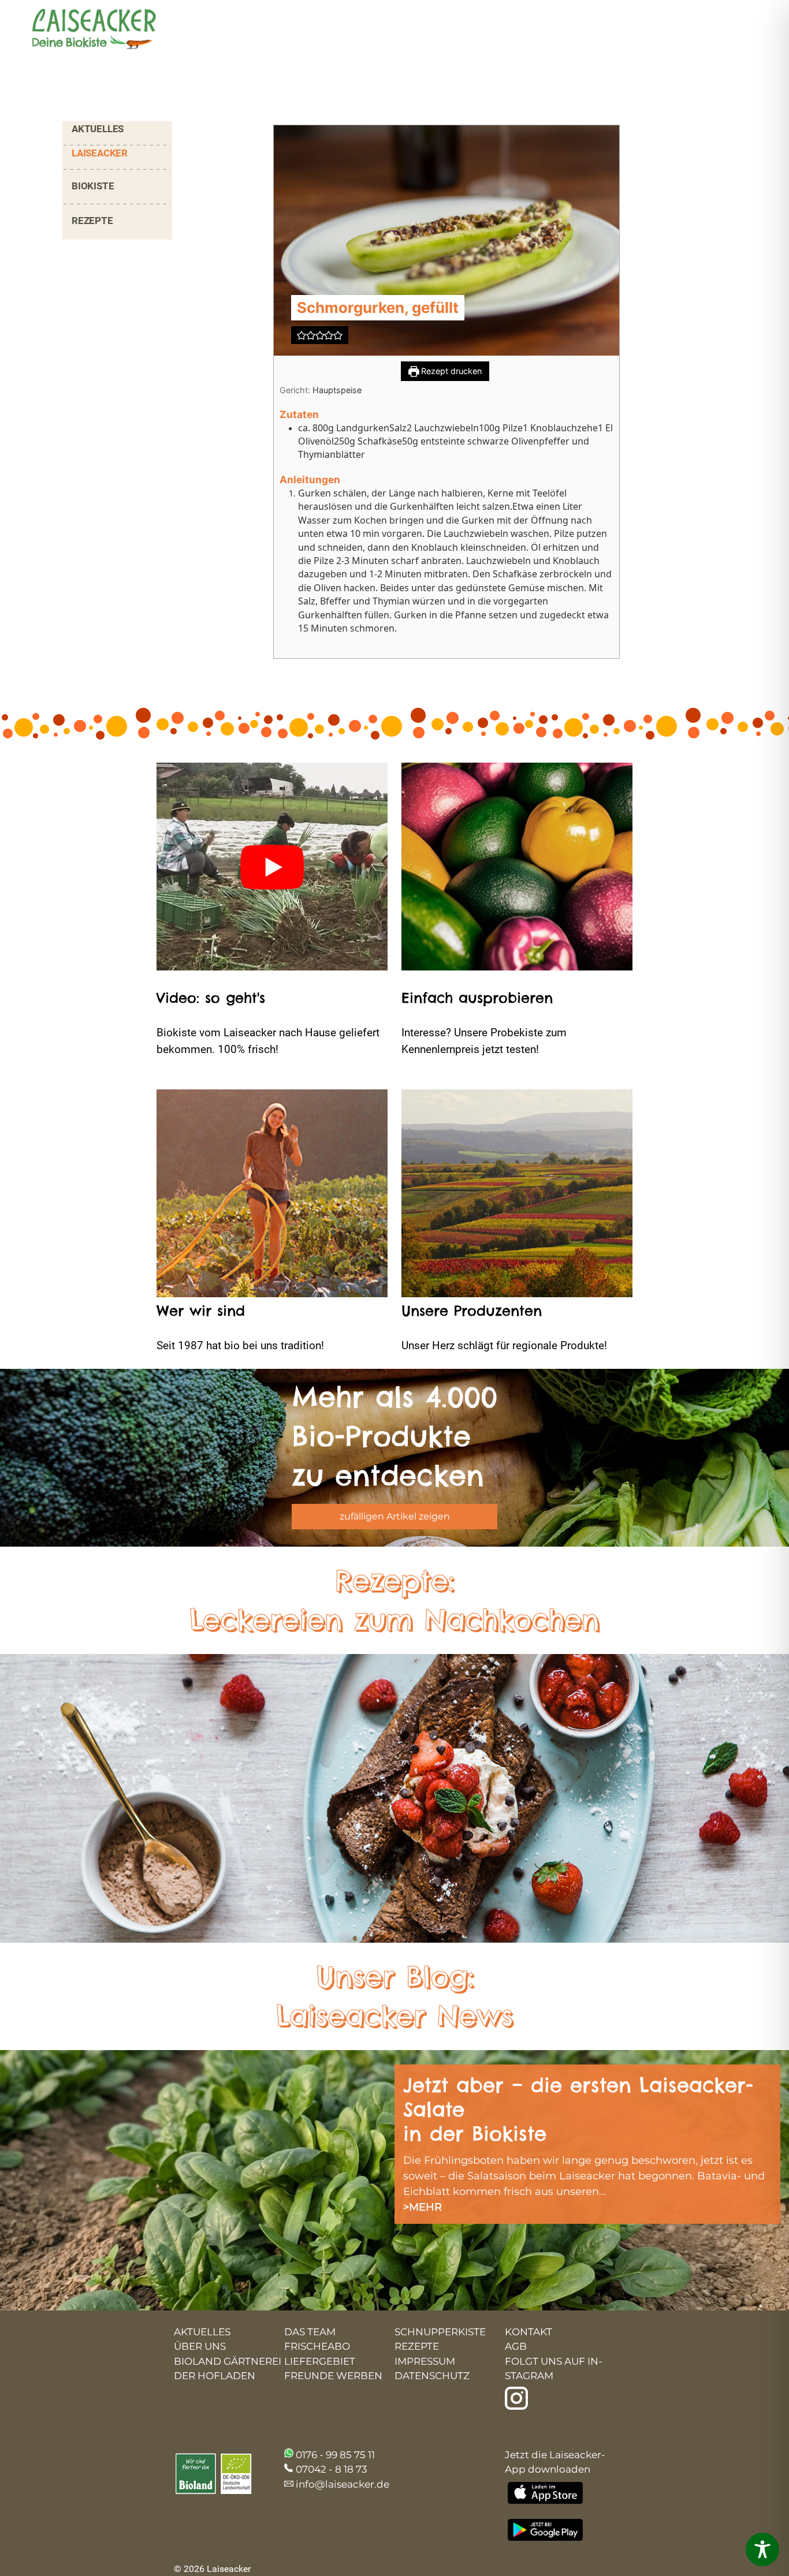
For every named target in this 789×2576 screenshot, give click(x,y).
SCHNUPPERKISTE (440, 2332)
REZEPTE (92, 221)
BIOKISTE (93, 186)
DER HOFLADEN (215, 2376)
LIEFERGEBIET (320, 2361)
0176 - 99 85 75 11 (335, 2455)
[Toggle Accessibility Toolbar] (762, 2549)
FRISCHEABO (317, 2346)
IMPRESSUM (425, 2361)
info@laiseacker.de (343, 2484)
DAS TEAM (310, 2332)
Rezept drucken (450, 371)
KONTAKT (529, 2332)
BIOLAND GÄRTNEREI (228, 2361)
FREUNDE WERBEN (333, 2376)
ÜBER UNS (200, 2346)
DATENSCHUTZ (432, 2376)
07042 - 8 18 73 (332, 2469)
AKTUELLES (98, 129)
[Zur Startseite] (84, 30)
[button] (302, 335)
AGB (516, 2346)
